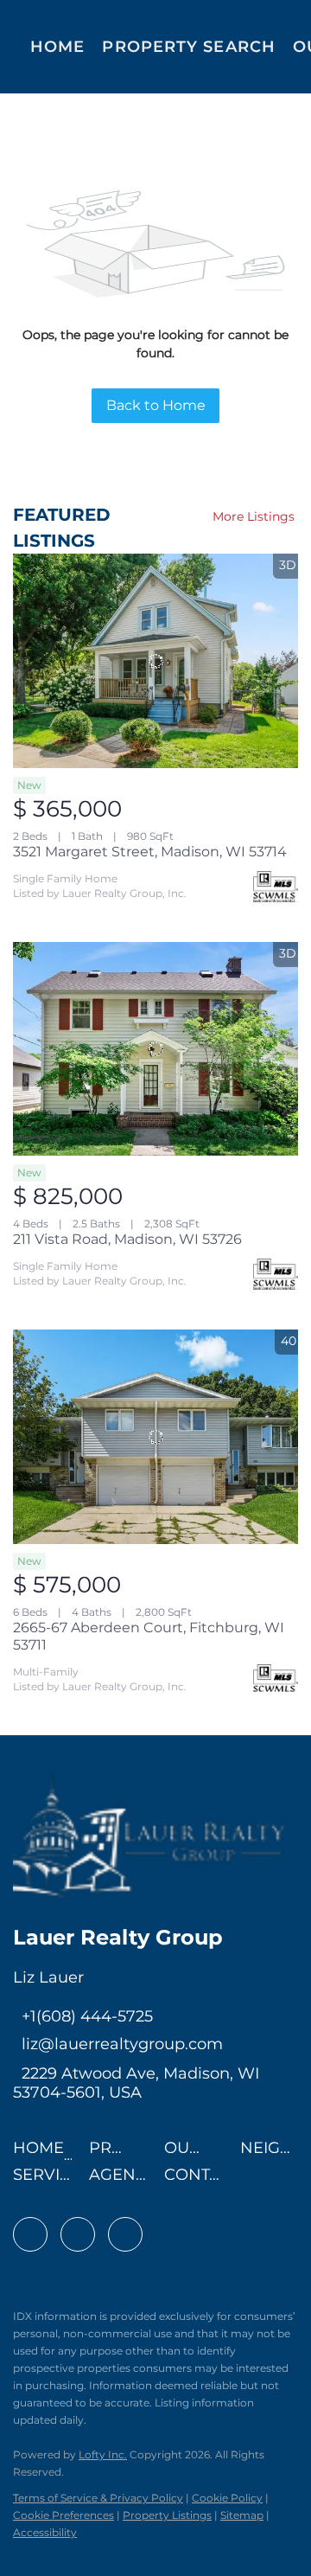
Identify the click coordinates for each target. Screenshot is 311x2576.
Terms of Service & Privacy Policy (98, 2498)
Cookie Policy (227, 2498)
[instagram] (125, 2234)
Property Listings (167, 2515)
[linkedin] (78, 2234)
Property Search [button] (189, 47)
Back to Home (156, 405)
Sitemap (242, 2515)
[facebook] (30, 2234)
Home (57, 47)
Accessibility (45, 2532)
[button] (43, 2153)
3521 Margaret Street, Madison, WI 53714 (150, 852)
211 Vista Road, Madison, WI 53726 (127, 1239)
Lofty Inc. (103, 2454)
